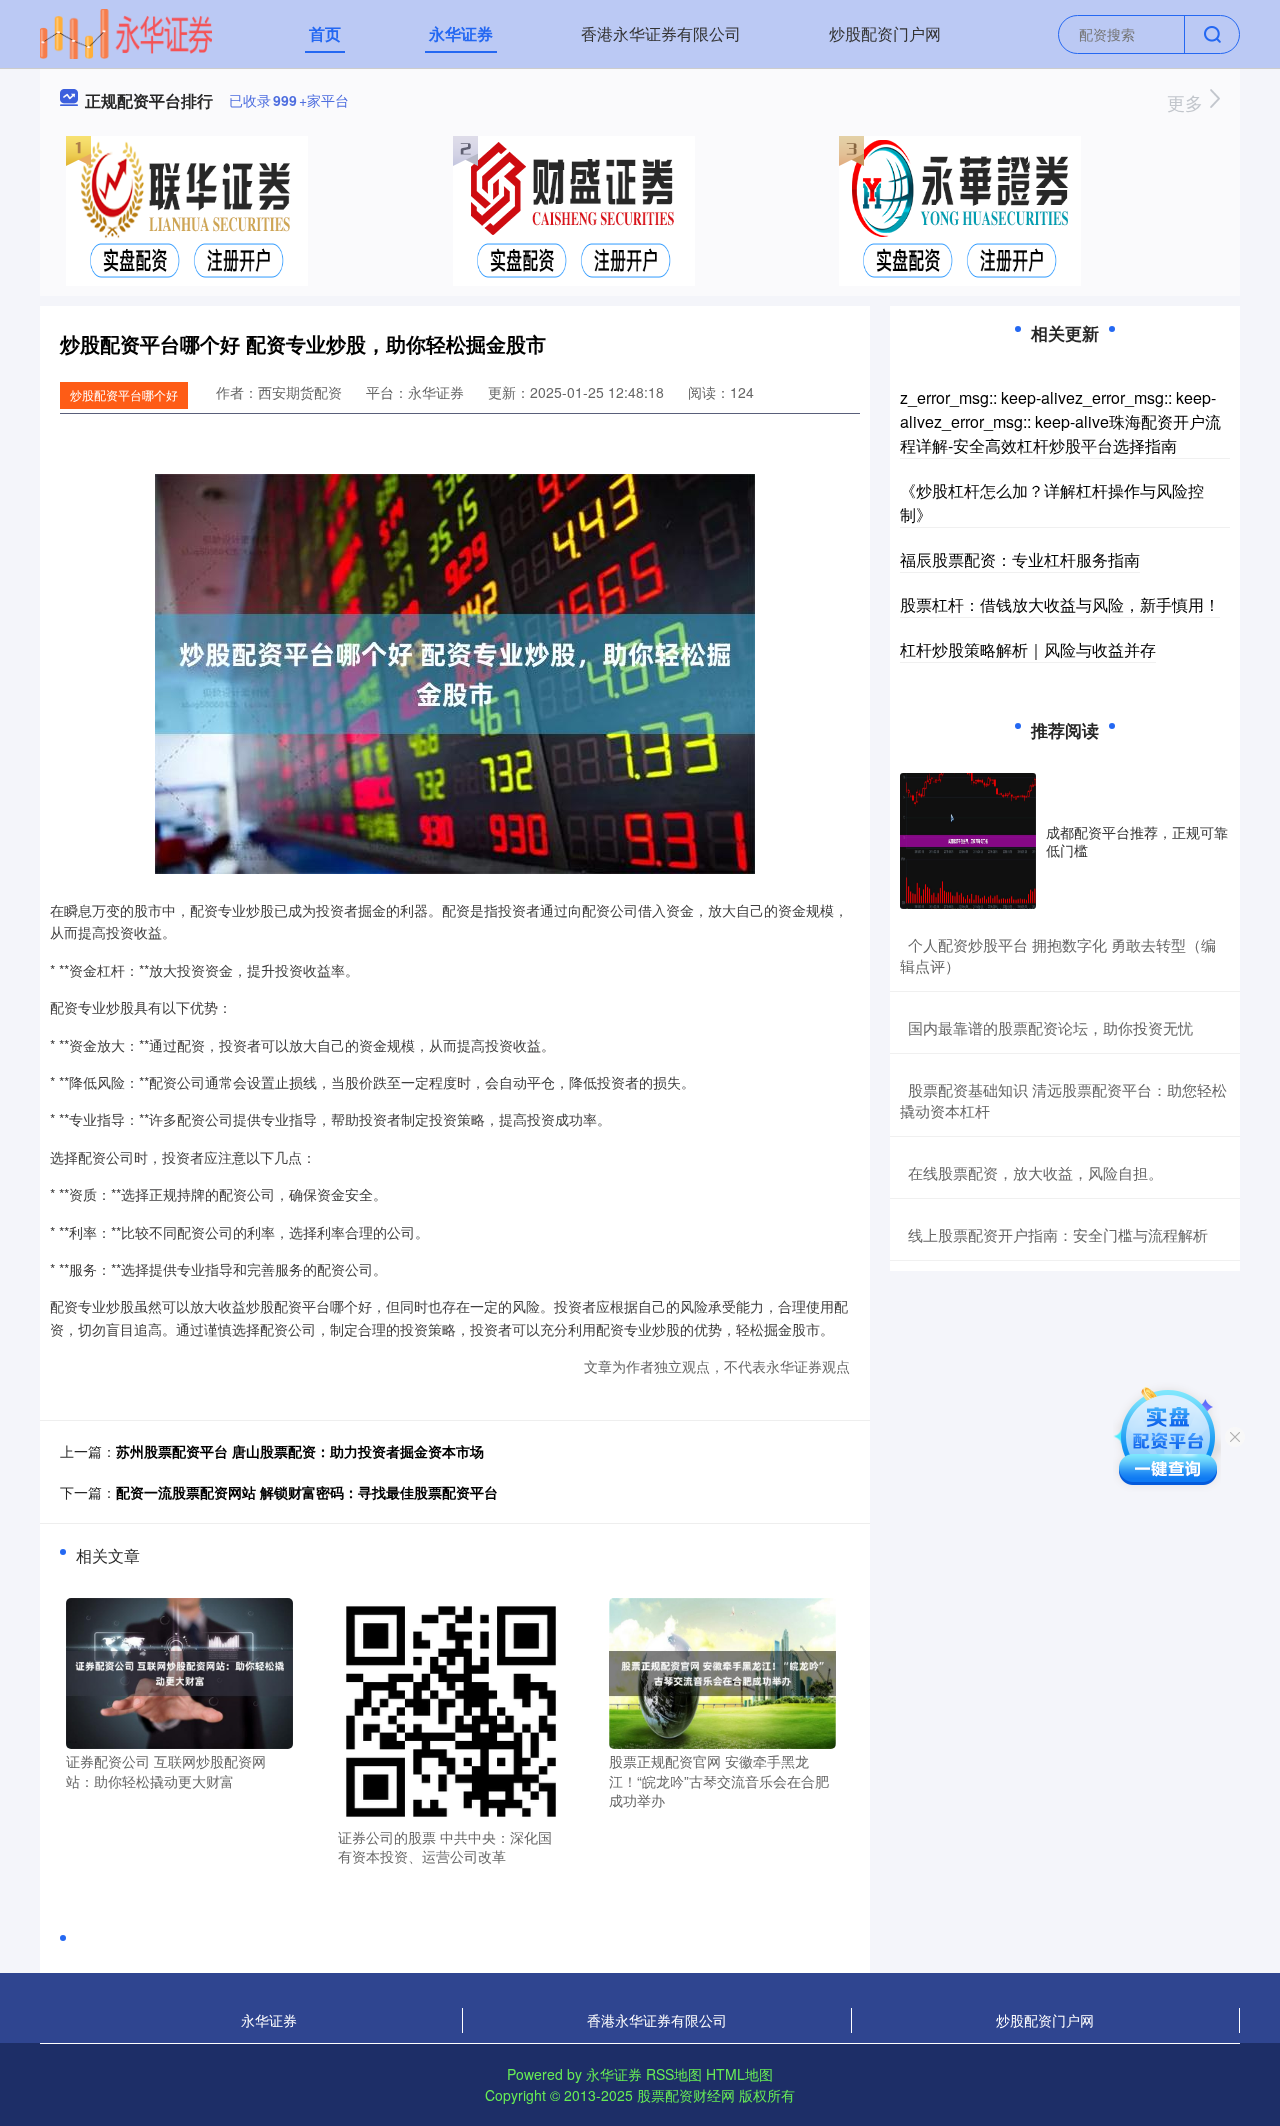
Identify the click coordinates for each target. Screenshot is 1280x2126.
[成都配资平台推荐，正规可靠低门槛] (968, 841)
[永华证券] (126, 32)
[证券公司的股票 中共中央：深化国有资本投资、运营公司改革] (451, 1709)
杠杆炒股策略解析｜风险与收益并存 (1028, 649)
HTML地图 (739, 2074)
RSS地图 (674, 2074)
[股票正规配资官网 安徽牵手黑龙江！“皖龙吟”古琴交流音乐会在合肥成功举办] (722, 1671)
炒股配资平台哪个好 (124, 394)
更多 (1187, 102)
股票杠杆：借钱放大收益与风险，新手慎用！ (1060, 604)
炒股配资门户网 (885, 33)
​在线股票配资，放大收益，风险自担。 (1035, 1172)
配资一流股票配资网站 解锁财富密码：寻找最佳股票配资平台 (307, 1492)
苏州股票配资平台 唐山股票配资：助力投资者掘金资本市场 (300, 1451)
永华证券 (461, 33)
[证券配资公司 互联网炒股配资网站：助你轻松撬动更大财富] (179, 1671)
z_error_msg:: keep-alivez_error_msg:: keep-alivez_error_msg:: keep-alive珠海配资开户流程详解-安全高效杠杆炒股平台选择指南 (1060, 421)
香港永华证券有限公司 (661, 33)
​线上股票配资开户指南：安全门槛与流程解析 (1058, 1234)
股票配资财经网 (686, 2095)
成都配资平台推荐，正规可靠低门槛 (1137, 841)
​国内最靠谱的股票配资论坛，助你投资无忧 (1050, 1027)
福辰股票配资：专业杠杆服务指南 (1020, 559)
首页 (325, 33)
